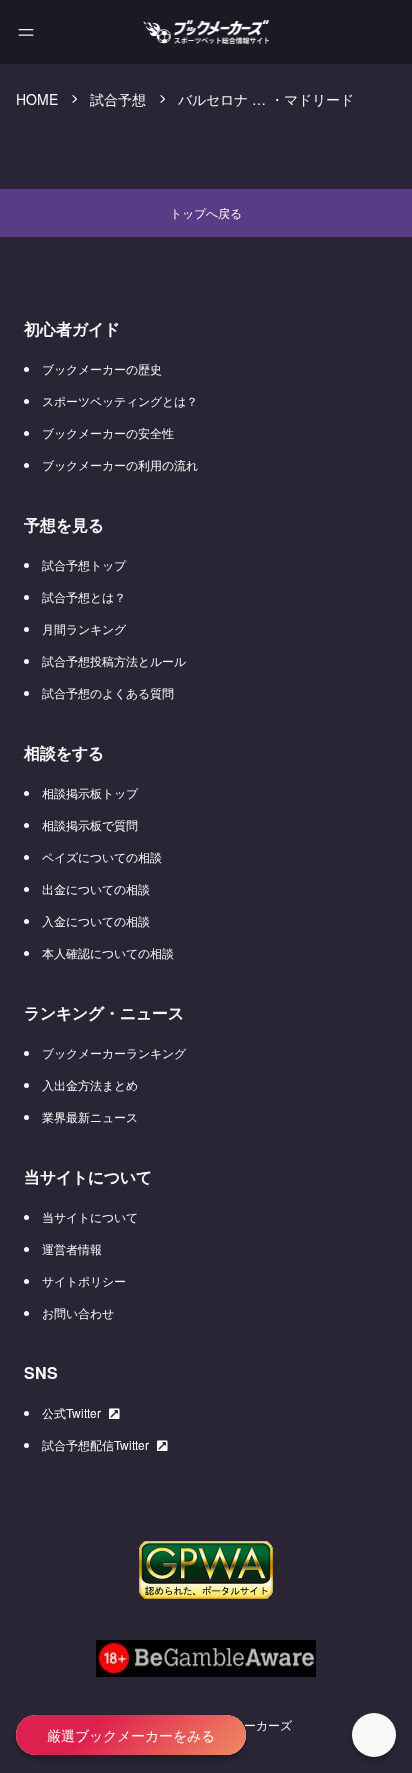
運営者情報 (72, 1248)
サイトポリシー (84, 1280)
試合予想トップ (84, 564)
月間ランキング (84, 628)
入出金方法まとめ (90, 1084)
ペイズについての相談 (102, 856)
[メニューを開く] (26, 32)
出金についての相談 (96, 888)
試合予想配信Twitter (95, 1444)
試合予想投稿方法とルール (114, 660)
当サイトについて (90, 1216)
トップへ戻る (206, 212)
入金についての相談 (96, 920)
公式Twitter (71, 1412)
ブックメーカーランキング (114, 1052)
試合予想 (118, 99)
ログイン (369, 31)
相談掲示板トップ (90, 792)
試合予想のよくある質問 (108, 692)
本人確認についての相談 (108, 952)
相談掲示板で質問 (90, 824)
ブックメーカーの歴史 (102, 368)
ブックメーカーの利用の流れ (120, 464)
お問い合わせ (78, 1312)
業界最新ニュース (90, 1116)
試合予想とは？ (84, 596)
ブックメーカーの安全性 (108, 432)
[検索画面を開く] (315, 33)
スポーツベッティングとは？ (120, 400)
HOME (37, 99)
